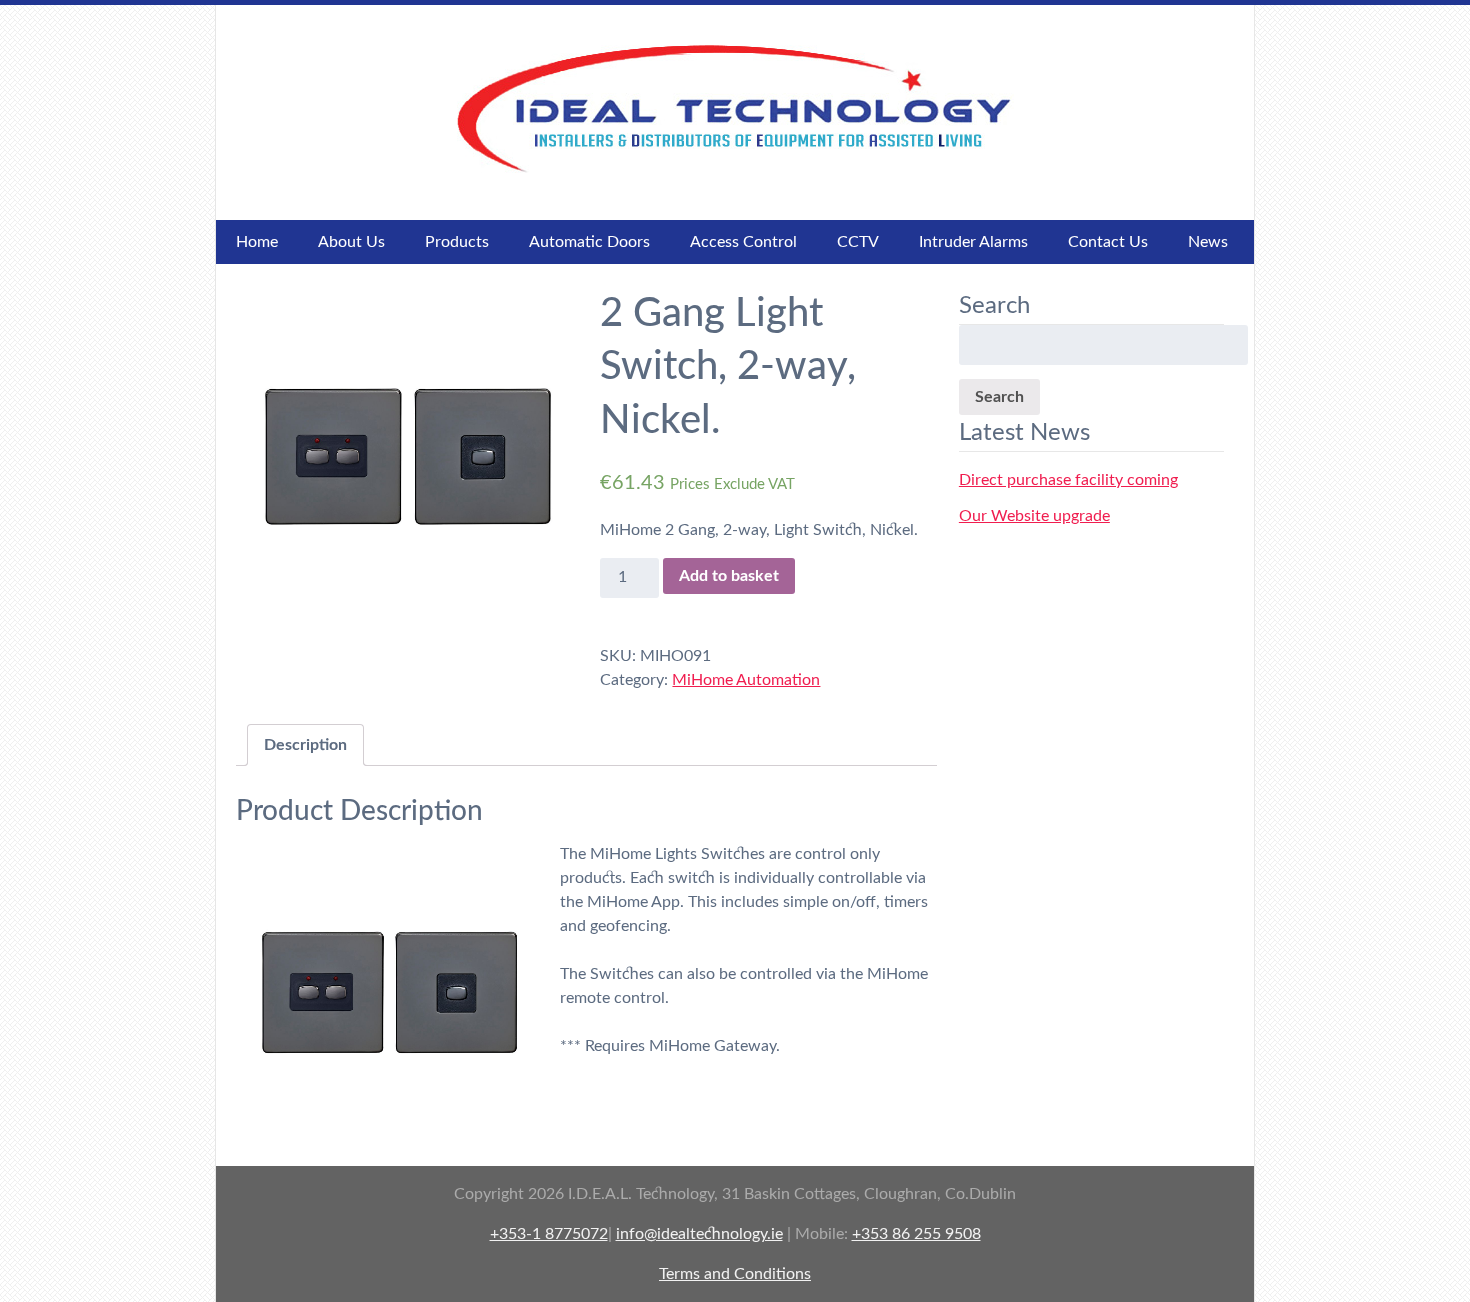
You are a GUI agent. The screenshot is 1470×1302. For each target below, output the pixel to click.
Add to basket (729, 576)
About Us (351, 242)
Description (305, 745)
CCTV (858, 242)
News (1208, 242)
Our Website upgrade (1034, 516)
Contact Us (1108, 242)
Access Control (743, 242)
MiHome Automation (746, 680)
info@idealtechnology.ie (699, 1234)
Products (457, 242)
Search (999, 397)
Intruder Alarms (973, 242)
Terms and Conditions (735, 1274)
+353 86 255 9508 (916, 1234)
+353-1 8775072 (549, 1234)
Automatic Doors (589, 242)
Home (257, 242)
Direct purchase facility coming (1068, 480)
